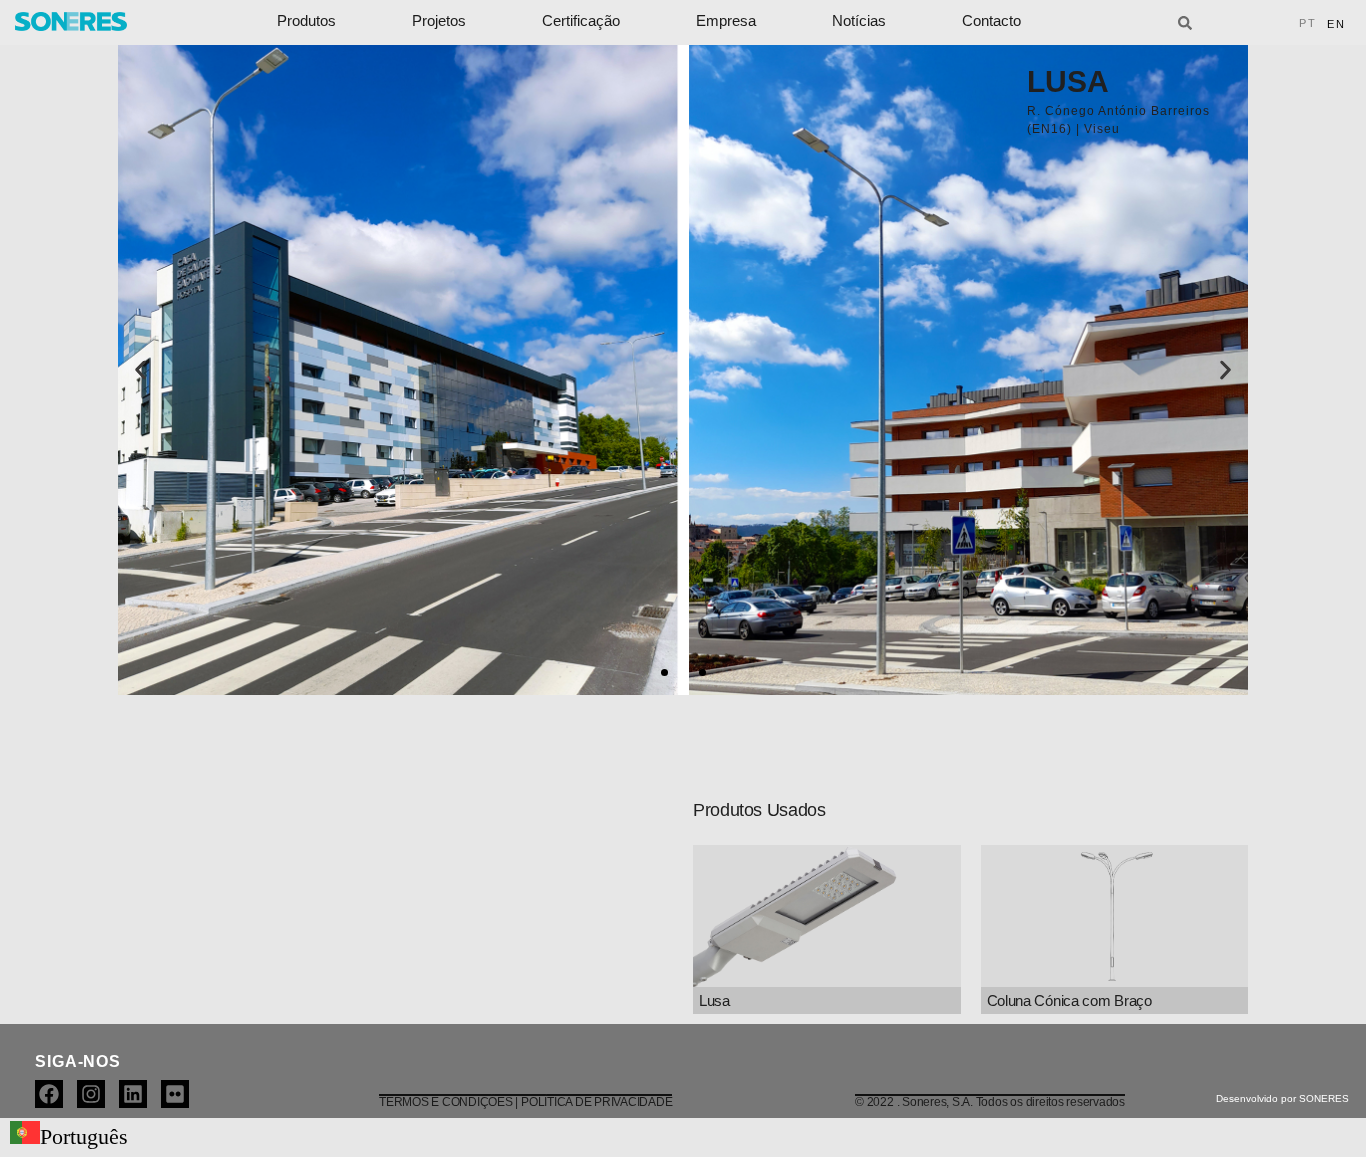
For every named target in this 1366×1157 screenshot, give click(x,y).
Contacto (991, 20)
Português (84, 1137)
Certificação (581, 20)
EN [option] (1336, 24)
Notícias (859, 20)
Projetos (439, 20)
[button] (140, 369)
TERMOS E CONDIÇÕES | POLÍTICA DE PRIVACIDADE (525, 1102)
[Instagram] (91, 1094)
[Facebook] (49, 1094)
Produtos (306, 20)
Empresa (726, 20)
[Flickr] (175, 1094)
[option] (1336, 24)
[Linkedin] (133, 1094)
